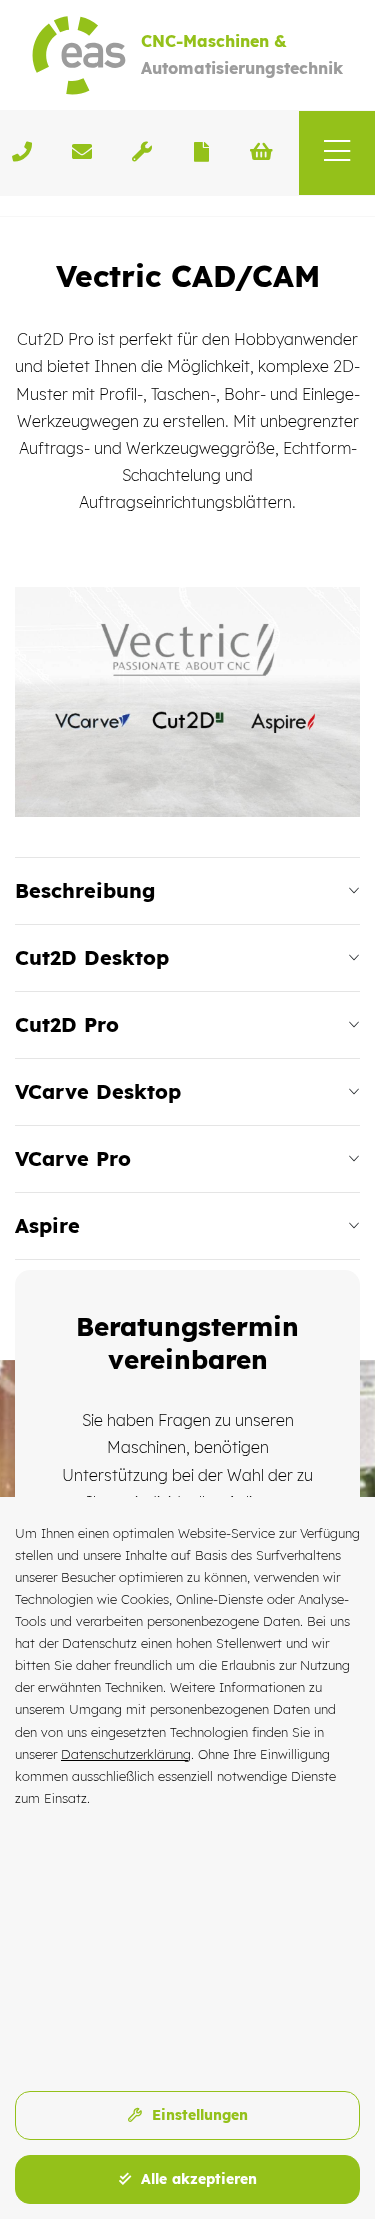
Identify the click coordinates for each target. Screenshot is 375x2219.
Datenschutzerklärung (126, 1754)
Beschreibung (85, 890)
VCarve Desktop (98, 1091)
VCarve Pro (73, 1158)
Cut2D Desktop (92, 957)
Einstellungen (197, 2115)
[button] (337, 153)
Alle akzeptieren (196, 2179)
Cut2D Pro (67, 1024)
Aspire (47, 1225)
